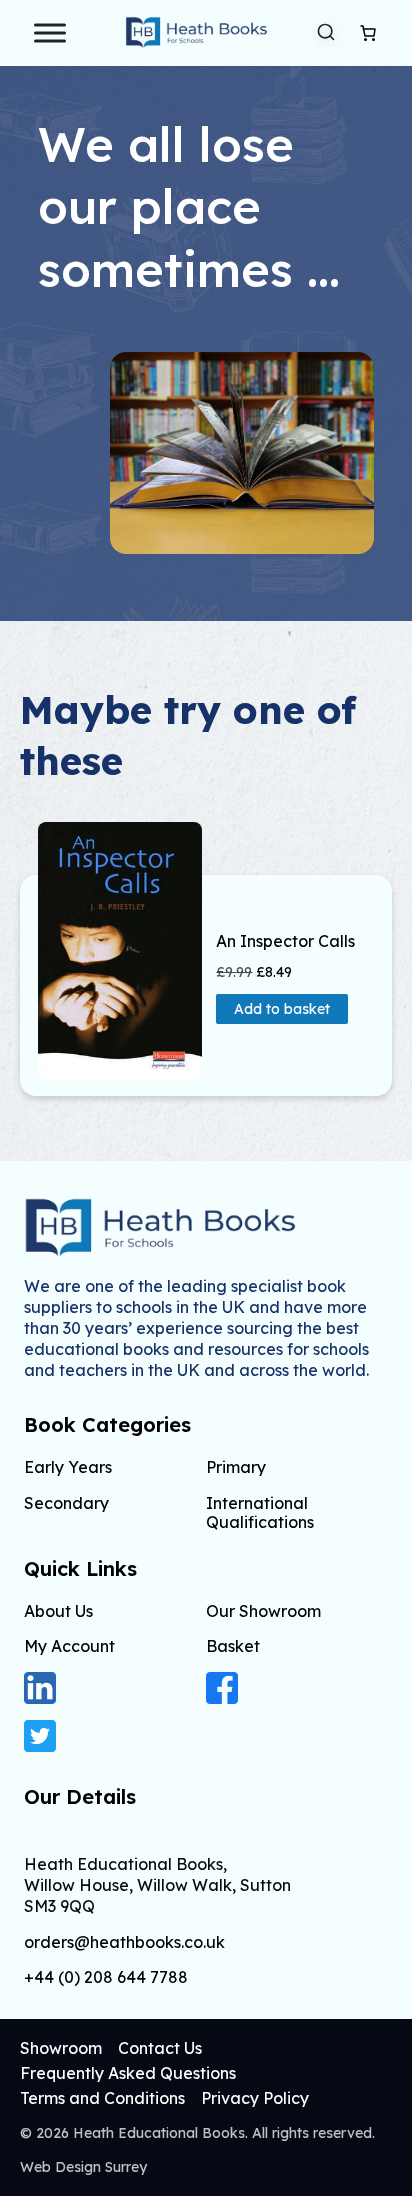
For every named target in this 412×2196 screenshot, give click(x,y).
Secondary (66, 1503)
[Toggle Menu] (50, 32)
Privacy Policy (255, 2098)
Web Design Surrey (83, 2167)
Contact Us (160, 2048)
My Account (69, 1646)
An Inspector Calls (285, 941)
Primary (236, 1467)
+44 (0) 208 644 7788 (106, 1977)
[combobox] (326, 33)
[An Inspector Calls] (120, 951)
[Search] (326, 32)
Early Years (68, 1467)
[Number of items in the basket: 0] (368, 33)
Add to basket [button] (282, 1009)
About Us (58, 1611)
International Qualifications (260, 1512)
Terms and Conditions (102, 2098)
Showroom (61, 2048)
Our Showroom (263, 1611)
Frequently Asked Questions (128, 2073)
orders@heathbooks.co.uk (124, 1942)
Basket (233, 1646)
